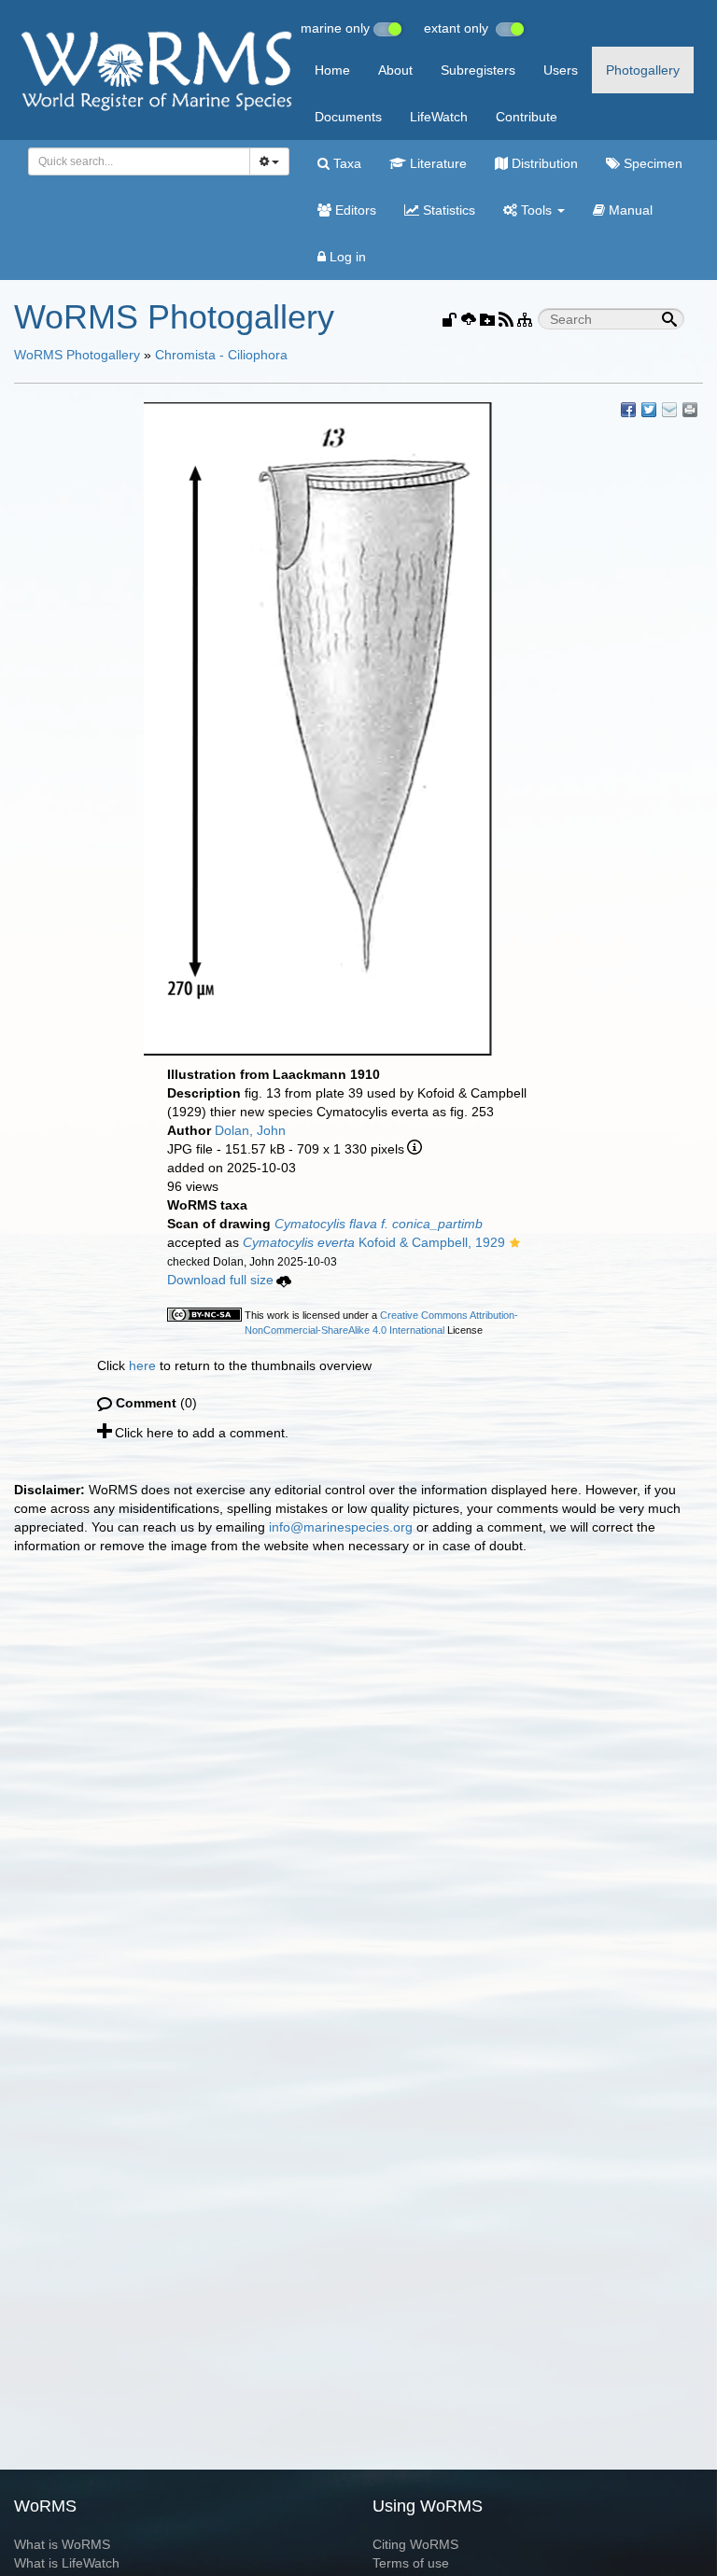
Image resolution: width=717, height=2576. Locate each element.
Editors (354, 210)
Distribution (543, 163)
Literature (436, 163)
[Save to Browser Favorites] (669, 410)
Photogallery (643, 70)
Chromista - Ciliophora (221, 355)
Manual (629, 210)
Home (332, 70)
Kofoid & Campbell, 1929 (374, 1242)
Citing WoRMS (415, 2544)
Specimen (651, 163)
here (142, 1365)
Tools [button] (536, 210)
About (395, 70)
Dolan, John (250, 1130)
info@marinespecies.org (341, 1527)
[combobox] (139, 161)
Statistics (447, 210)
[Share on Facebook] (628, 410)
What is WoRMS (62, 2544)
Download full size (220, 1280)
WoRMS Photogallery (77, 355)
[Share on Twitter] (649, 410)
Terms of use (411, 2563)
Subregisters (478, 70)
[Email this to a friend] (690, 410)
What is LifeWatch (67, 2563)
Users (561, 70)
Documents (348, 117)
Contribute (527, 117)
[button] (515, 1244)
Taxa (345, 163)
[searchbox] (134, 161)
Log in (346, 257)
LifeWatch (439, 117)
